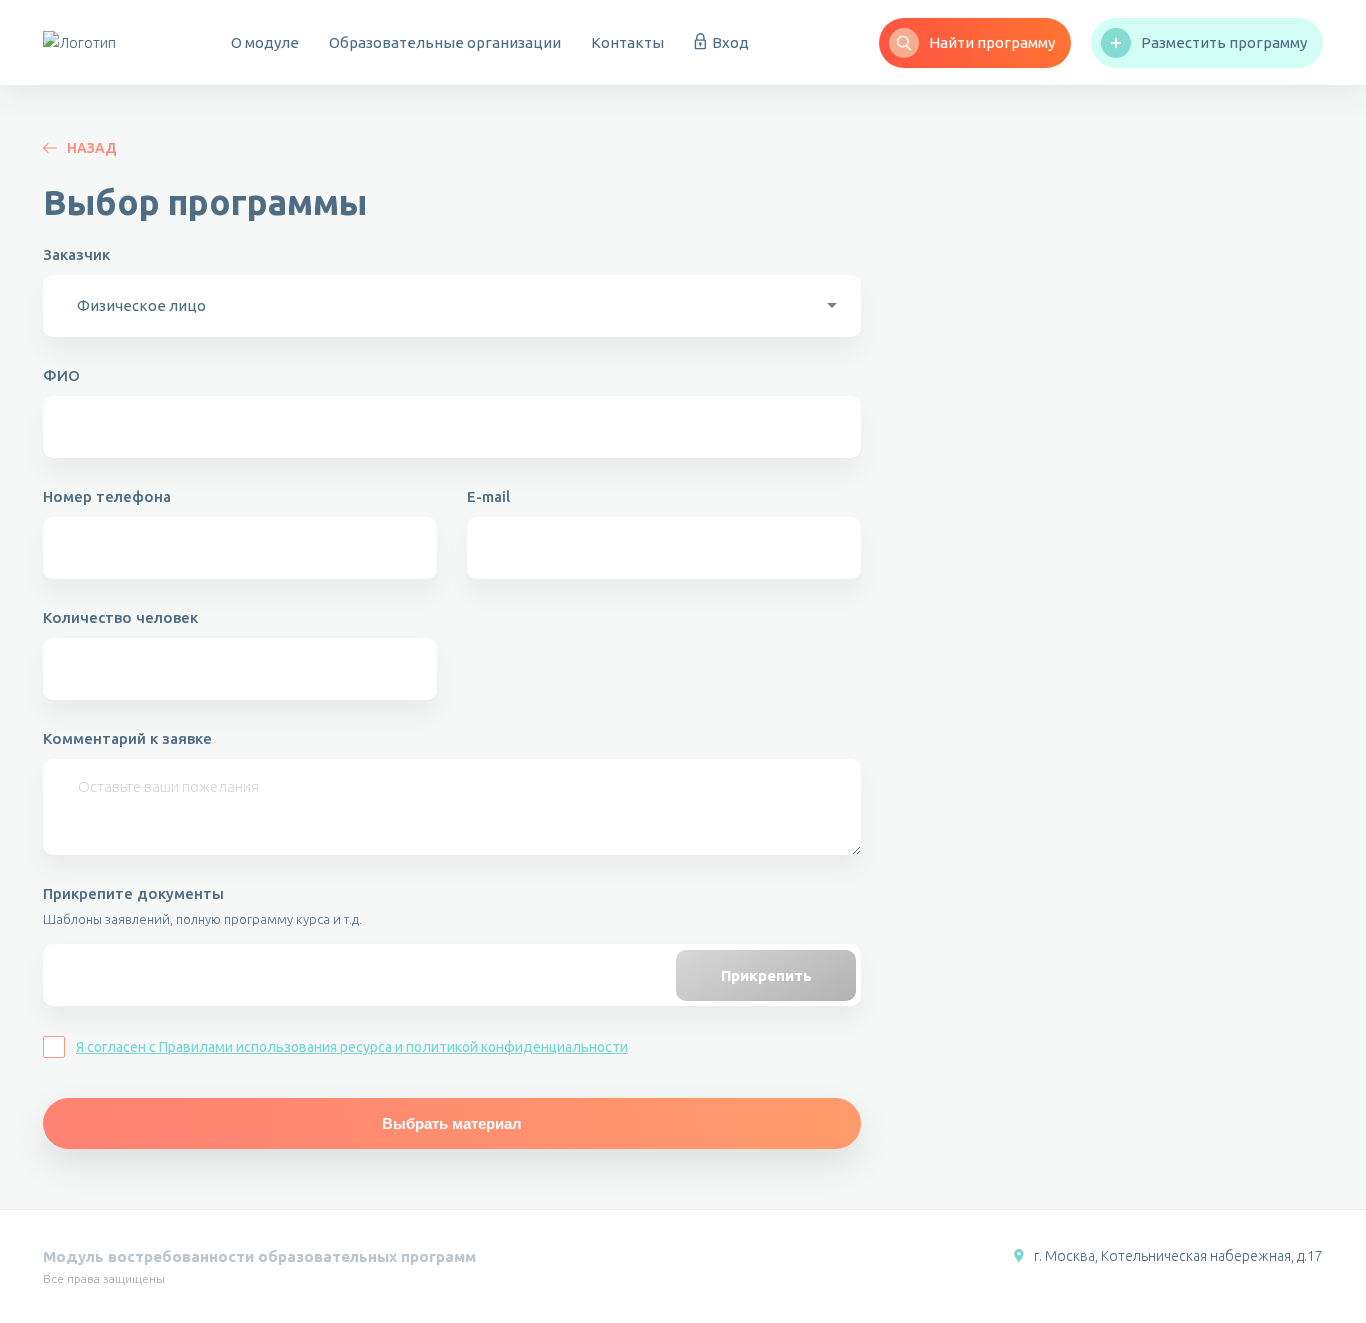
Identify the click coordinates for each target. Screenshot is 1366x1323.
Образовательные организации (445, 42)
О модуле (265, 42)
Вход (730, 42)
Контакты (627, 42)
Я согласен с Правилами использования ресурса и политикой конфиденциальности (352, 1047)
